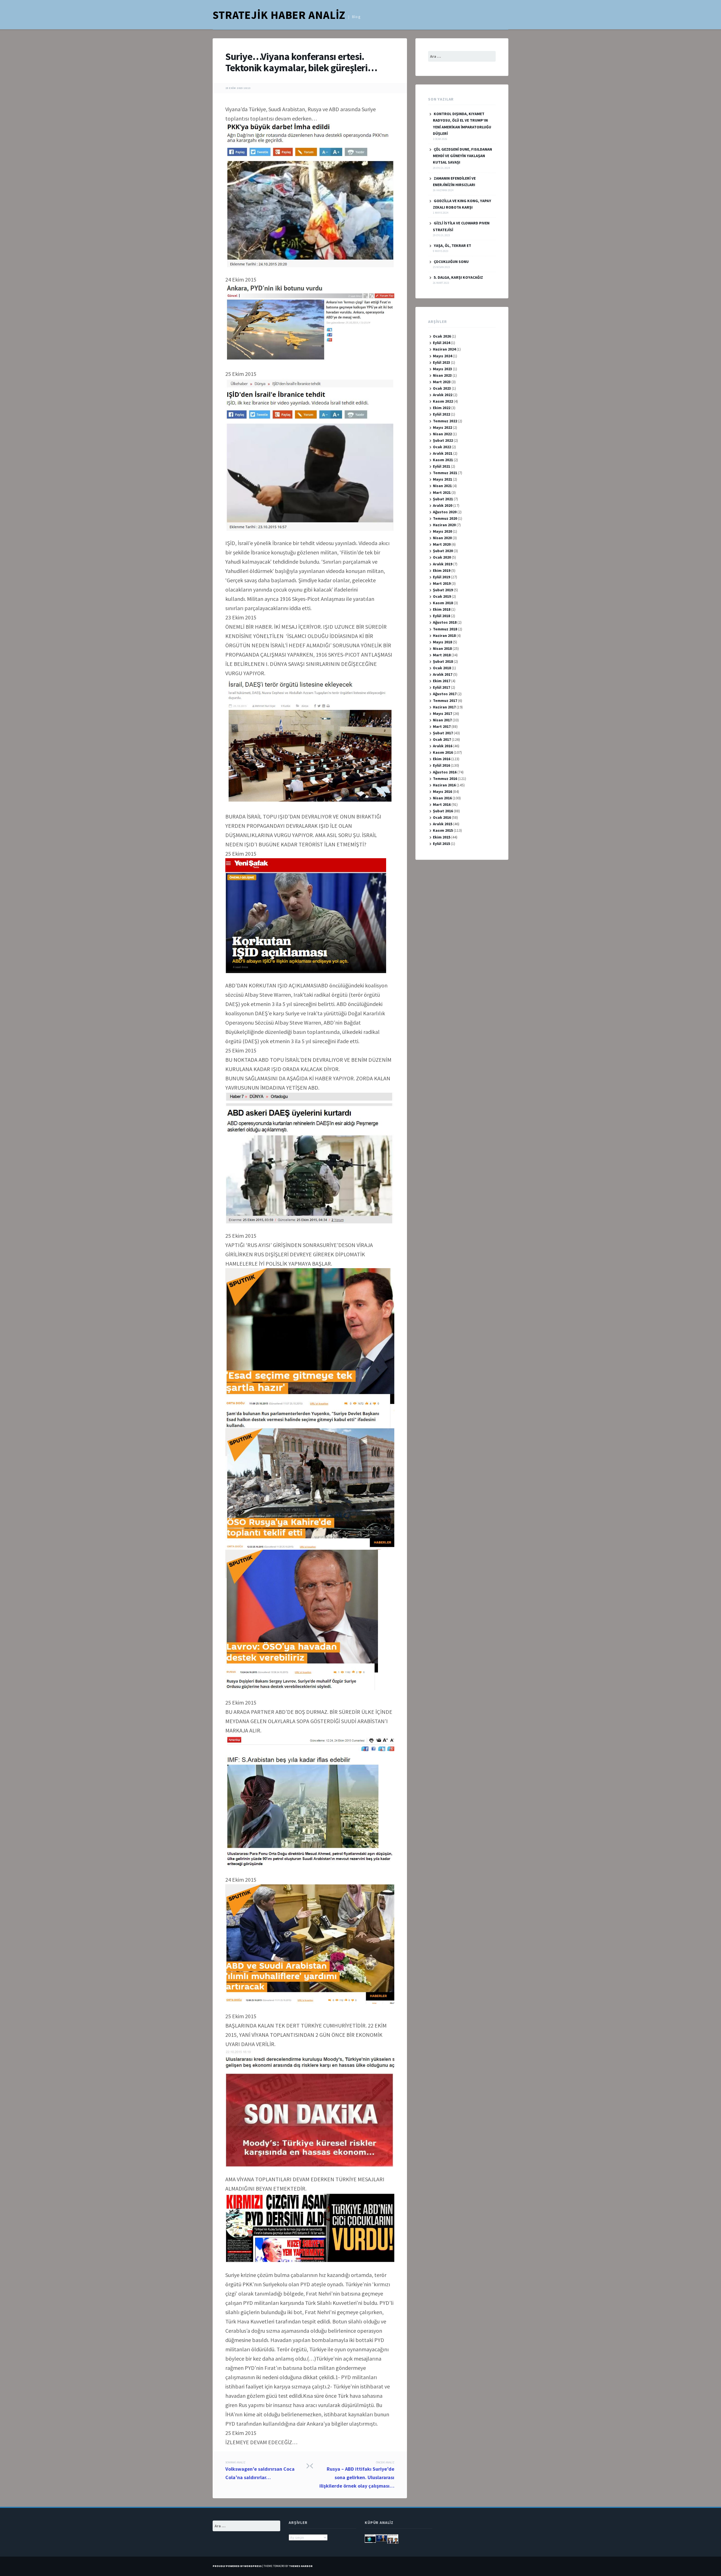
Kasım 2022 (443, 401)
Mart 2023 (442, 382)
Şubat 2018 (443, 661)
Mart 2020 (442, 544)
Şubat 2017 (443, 733)
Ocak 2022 (442, 447)
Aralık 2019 (443, 564)
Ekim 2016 (442, 759)
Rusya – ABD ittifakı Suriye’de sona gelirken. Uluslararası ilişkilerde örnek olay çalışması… (357, 2475)
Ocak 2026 (442, 336)
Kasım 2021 (443, 460)
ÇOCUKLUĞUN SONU (451, 262)
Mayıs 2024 (442, 356)
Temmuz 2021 (445, 473)
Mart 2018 (442, 655)
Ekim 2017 (442, 681)
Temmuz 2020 (445, 518)
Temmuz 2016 (445, 779)
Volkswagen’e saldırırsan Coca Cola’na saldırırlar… (260, 2471)
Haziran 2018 (444, 635)
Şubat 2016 (443, 811)
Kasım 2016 (443, 752)
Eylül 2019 (441, 577)
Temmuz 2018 (445, 629)
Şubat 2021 (443, 499)
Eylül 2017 (441, 687)
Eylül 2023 (441, 362)
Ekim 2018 (442, 609)
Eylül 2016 (441, 765)
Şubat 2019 (443, 590)
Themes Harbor (301, 2566)
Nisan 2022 (442, 434)
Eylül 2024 (441, 343)
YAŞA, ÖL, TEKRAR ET (452, 246)
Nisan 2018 (442, 648)
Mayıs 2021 (442, 479)
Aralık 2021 (443, 453)
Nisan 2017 (442, 720)
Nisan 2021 (442, 486)
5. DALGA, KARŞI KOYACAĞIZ (458, 277)
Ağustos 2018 (445, 622)
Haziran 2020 (444, 525)
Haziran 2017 (444, 707)
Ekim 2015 (442, 837)
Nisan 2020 (442, 538)
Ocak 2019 (442, 596)
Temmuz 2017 (445, 701)
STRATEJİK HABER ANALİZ (279, 15)
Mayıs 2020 (442, 531)
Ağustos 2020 (445, 512)
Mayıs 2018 (442, 642)
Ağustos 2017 (445, 694)
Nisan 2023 (442, 375)
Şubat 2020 (443, 551)
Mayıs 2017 (442, 713)
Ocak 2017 (442, 739)
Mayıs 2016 (442, 791)
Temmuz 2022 (445, 421)
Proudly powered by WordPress (237, 2566)
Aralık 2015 (443, 824)
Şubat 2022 (443, 440)
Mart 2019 (442, 583)
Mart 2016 (442, 804)
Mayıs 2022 (442, 427)
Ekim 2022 (442, 408)
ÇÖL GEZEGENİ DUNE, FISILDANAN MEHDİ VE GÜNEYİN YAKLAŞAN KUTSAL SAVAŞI (462, 156)
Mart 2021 (442, 492)
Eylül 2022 (441, 414)
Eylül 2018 (441, 616)
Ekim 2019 (442, 570)
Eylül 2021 (441, 466)
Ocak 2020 (442, 557)
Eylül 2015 (441, 844)
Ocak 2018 (442, 668)
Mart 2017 (442, 726)
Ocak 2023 (442, 388)
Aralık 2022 (443, 395)
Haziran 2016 (444, 785)
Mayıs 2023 (442, 369)
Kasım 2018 (443, 603)
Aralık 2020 (443, 505)
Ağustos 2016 (445, 772)
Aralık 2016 (443, 746)
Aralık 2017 (443, 674)
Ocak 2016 (442, 817)
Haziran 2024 (444, 349)
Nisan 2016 (442, 798)
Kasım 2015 (443, 830)
